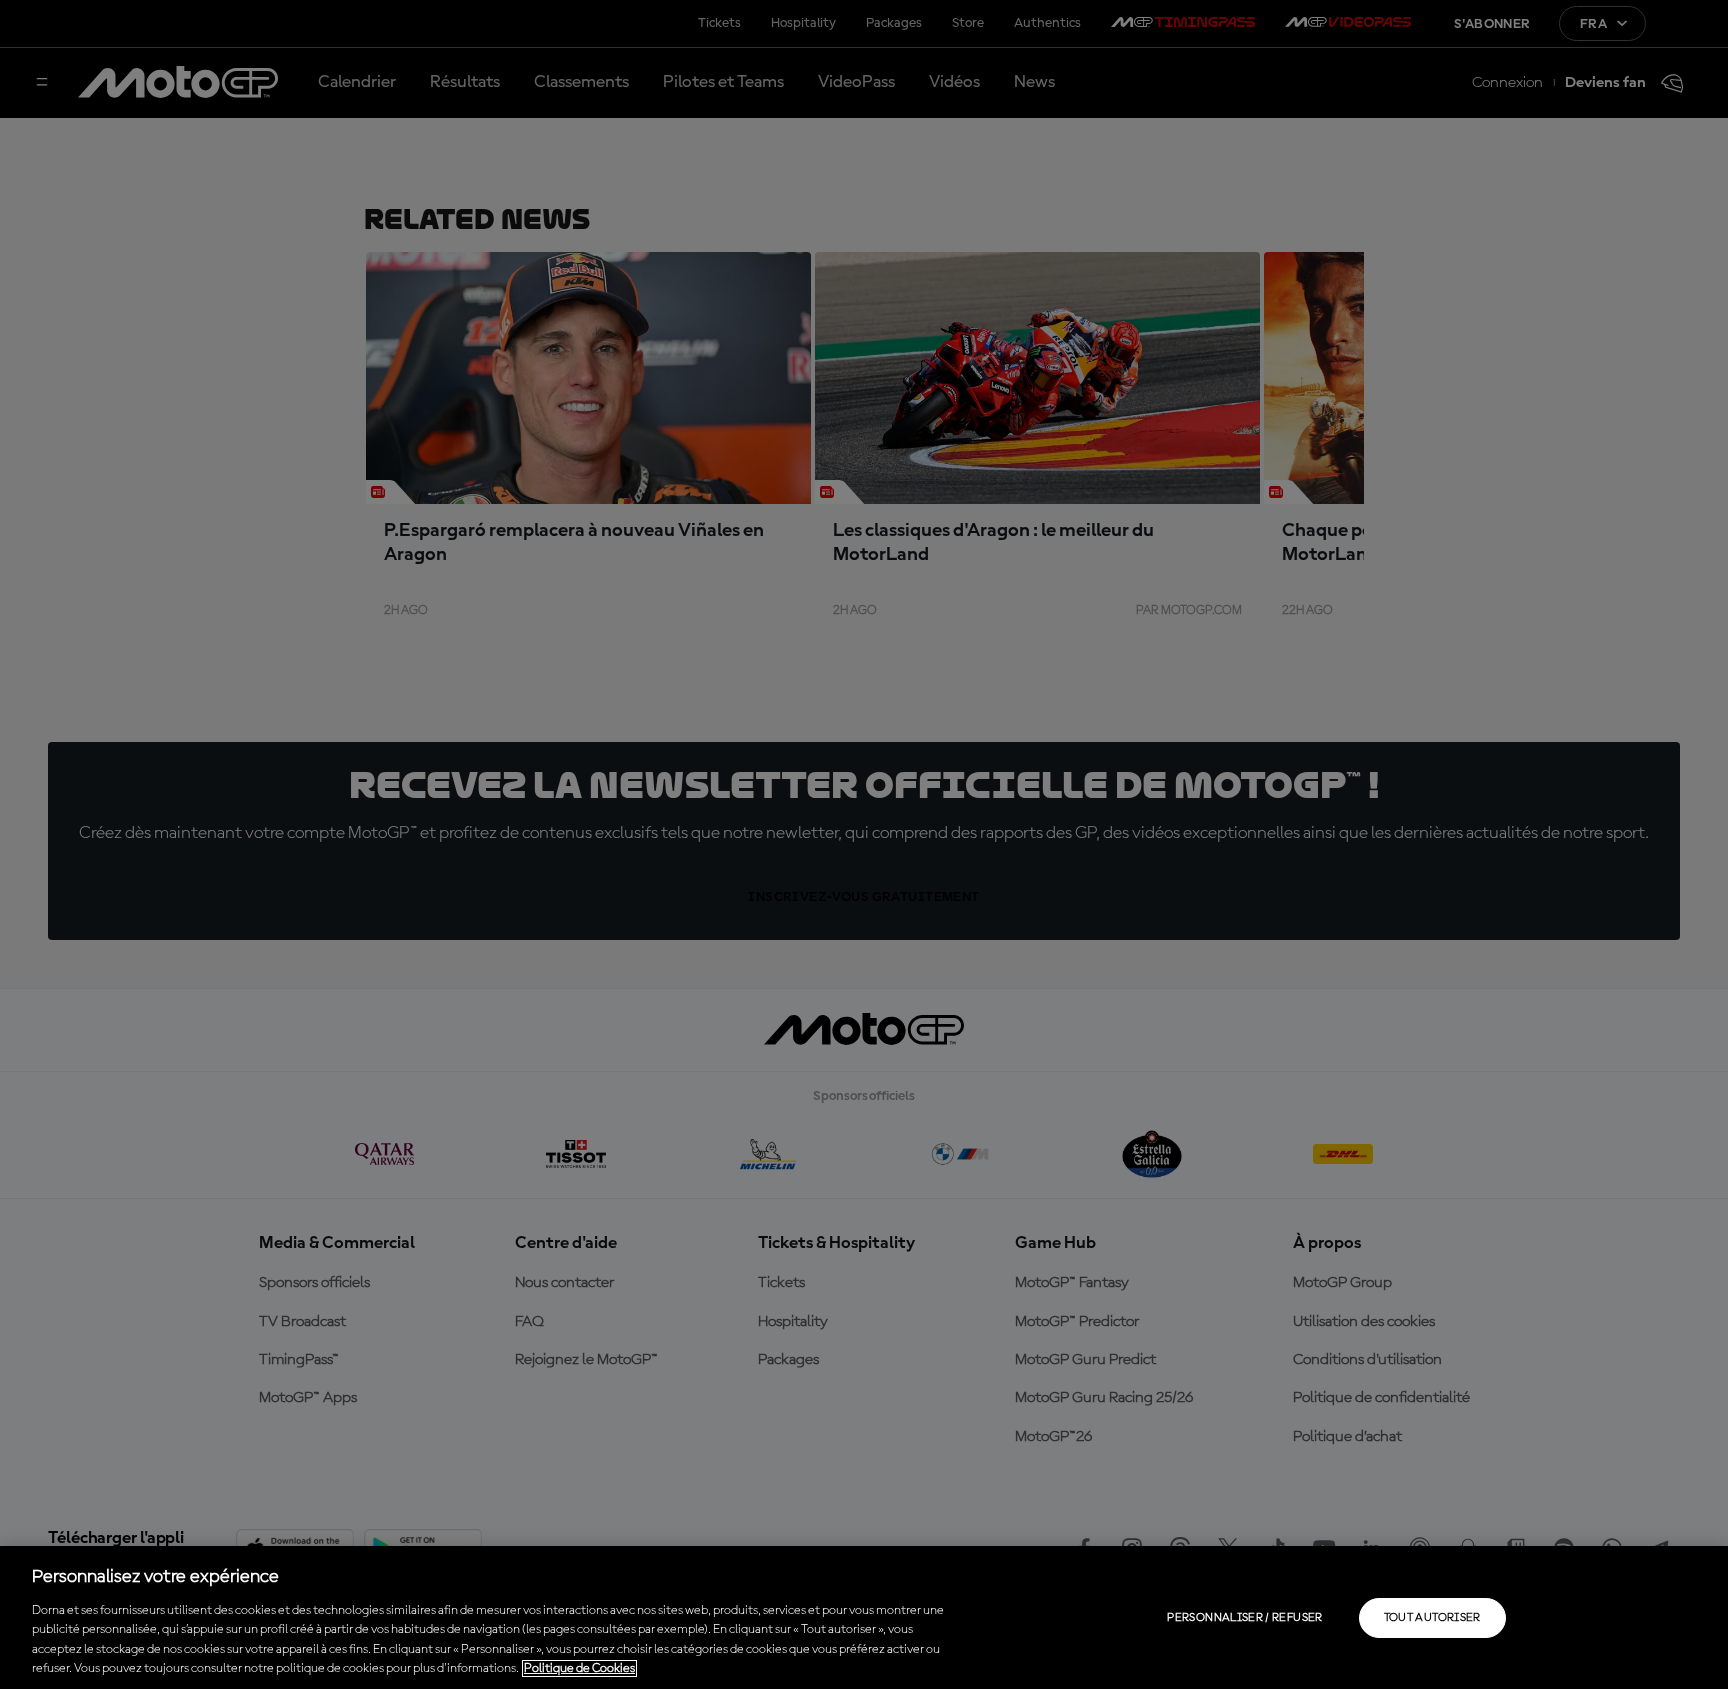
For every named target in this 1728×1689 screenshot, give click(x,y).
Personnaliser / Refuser (1244, 1618)
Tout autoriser (1432, 1618)
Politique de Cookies (579, 1668)
